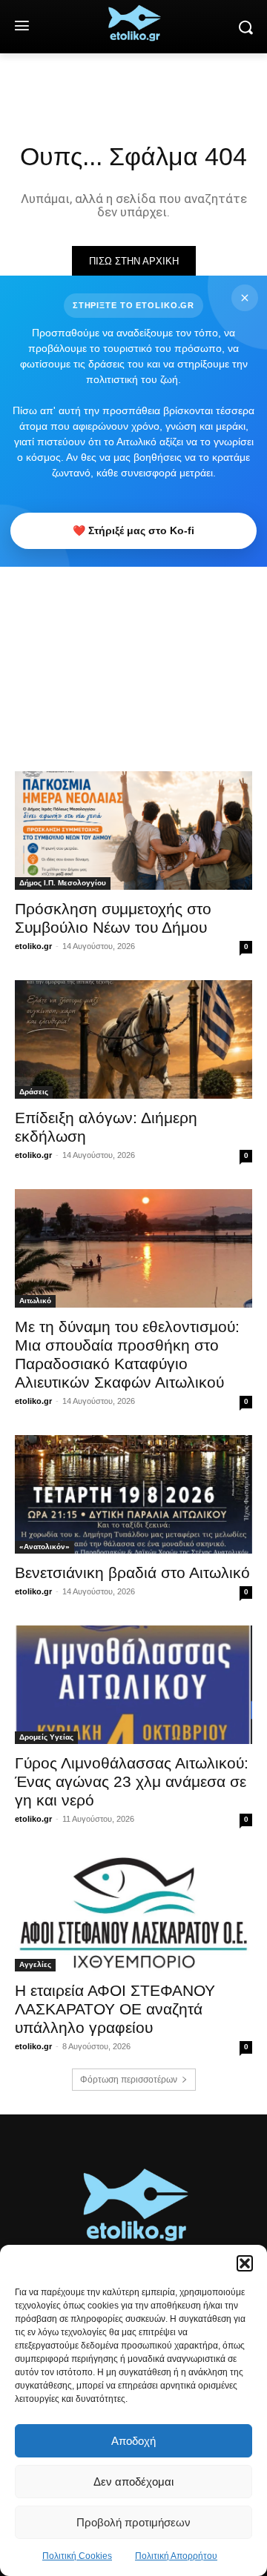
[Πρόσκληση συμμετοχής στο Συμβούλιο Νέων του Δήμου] (133, 831)
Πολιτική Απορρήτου (176, 2556)
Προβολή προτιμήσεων (133, 2522)
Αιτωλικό (35, 1301)
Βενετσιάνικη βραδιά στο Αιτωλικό (132, 1572)
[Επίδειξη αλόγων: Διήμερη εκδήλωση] (133, 1039)
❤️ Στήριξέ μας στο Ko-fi (133, 530)
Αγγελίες (35, 1964)
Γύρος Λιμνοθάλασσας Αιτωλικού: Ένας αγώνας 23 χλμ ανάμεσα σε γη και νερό (132, 1781)
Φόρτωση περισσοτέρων (129, 2080)
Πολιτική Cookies (77, 2556)
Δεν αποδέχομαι (133, 2482)
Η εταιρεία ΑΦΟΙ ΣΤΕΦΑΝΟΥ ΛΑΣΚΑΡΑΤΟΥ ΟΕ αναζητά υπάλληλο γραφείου (115, 2009)
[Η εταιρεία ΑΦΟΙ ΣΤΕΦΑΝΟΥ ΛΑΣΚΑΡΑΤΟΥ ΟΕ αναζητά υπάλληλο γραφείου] (133, 1912)
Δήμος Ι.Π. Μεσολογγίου (63, 883)
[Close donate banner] (245, 298)
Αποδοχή (133, 2441)
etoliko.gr (33, 946)
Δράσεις (34, 1092)
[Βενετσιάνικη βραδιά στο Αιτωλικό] (133, 1494)
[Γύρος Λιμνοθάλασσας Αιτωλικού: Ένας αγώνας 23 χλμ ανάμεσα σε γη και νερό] (133, 1685)
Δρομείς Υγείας (46, 1737)
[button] (245, 2263)
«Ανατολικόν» (44, 1547)
